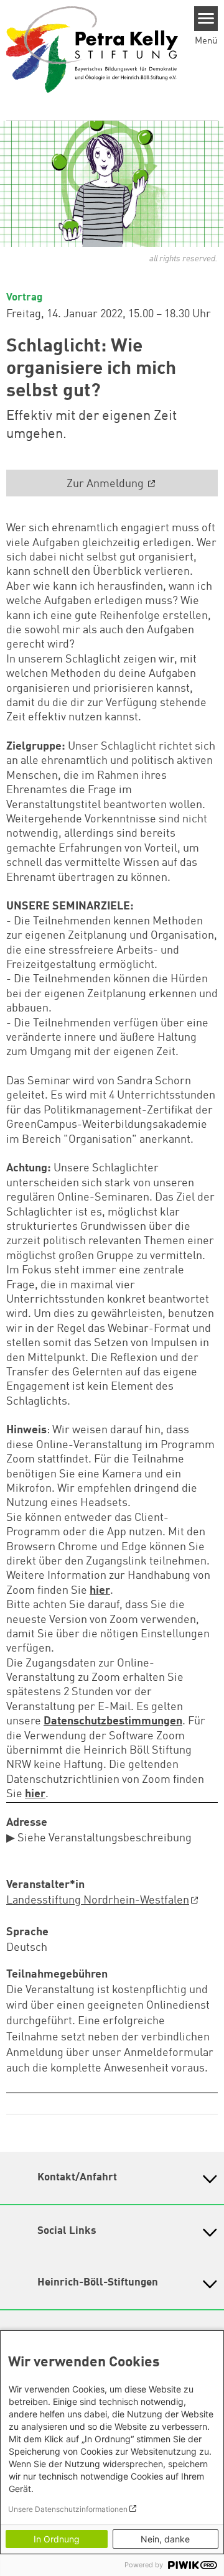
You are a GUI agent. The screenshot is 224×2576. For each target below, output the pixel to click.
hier (100, 1591)
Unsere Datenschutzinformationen (68, 2509)
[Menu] (206, 19)
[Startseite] (92, 49)
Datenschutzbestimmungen (113, 1721)
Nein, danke (165, 2539)
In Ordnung (57, 2539)
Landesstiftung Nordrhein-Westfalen (98, 1900)
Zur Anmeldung (106, 484)
